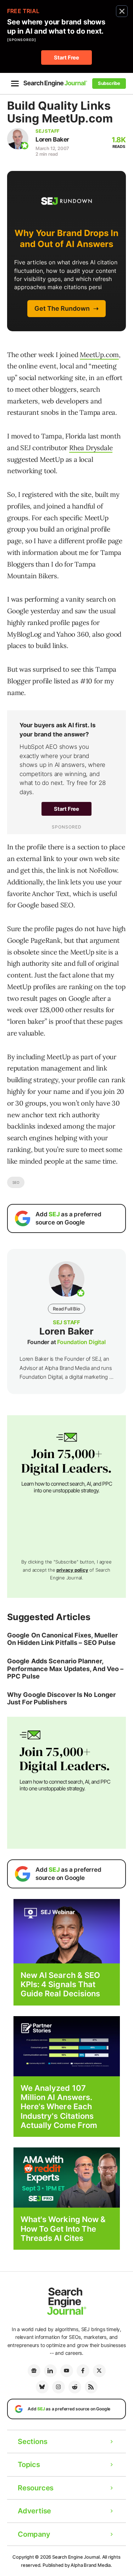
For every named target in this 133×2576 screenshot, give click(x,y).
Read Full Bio (66, 1309)
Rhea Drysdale (91, 448)
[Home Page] (55, 83)
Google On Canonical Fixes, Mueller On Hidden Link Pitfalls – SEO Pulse (62, 1639)
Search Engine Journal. (77, 2557)
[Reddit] (75, 2387)
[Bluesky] (42, 2387)
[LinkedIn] (50, 2371)
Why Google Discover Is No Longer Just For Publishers (61, 1699)
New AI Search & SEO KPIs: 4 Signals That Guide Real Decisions (60, 1984)
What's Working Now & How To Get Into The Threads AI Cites (63, 2229)
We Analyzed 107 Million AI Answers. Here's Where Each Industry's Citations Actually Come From (59, 2107)
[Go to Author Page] (18, 139)
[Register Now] (67, 1931)
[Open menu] (15, 84)
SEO (16, 1182)
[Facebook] (83, 2371)
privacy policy (72, 1570)
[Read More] (67, 2046)
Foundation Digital (81, 1342)
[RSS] (91, 2387)
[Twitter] (99, 2371)
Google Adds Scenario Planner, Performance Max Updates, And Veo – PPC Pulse (65, 1669)
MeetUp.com (99, 355)
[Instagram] (59, 2387)
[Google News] (34, 2371)
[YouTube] (67, 2371)
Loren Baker (52, 139)
